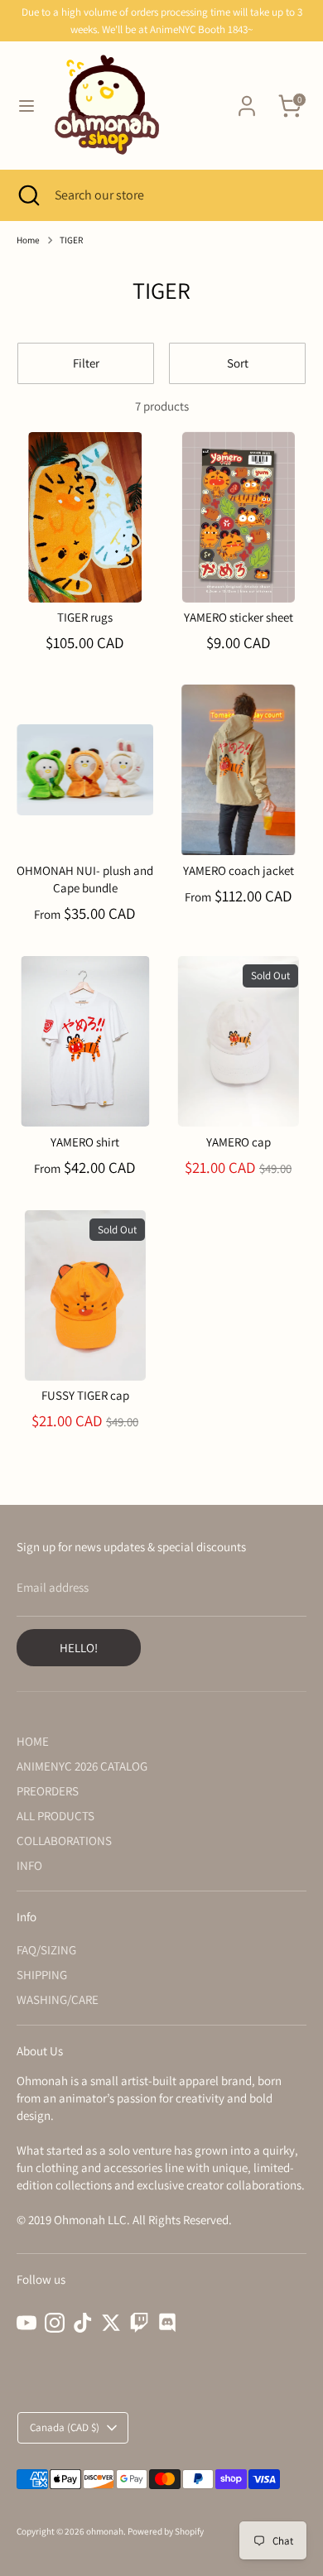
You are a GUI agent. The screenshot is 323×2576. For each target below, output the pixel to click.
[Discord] (167, 2323)
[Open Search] (27, 195)
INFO (29, 1865)
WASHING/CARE (58, 1999)
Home (28, 240)
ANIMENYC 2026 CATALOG (82, 1766)
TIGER (71, 240)
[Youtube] (27, 2323)
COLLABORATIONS (64, 1841)
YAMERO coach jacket (239, 870)
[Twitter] (111, 2323)
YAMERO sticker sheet (239, 617)
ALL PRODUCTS (55, 1816)
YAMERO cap (239, 1142)
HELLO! (79, 1648)
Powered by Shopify (166, 2531)
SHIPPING (42, 1975)
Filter (86, 363)
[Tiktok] (83, 2323)
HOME (33, 1741)
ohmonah (105, 2531)
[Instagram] (55, 2323)
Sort (238, 363)
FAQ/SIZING (46, 1950)
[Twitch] (139, 2323)
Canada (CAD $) (65, 2427)
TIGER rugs (85, 617)
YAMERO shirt (85, 1142)
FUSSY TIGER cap (85, 1395)
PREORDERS (48, 1791)
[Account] (247, 98)
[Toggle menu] (27, 106)
